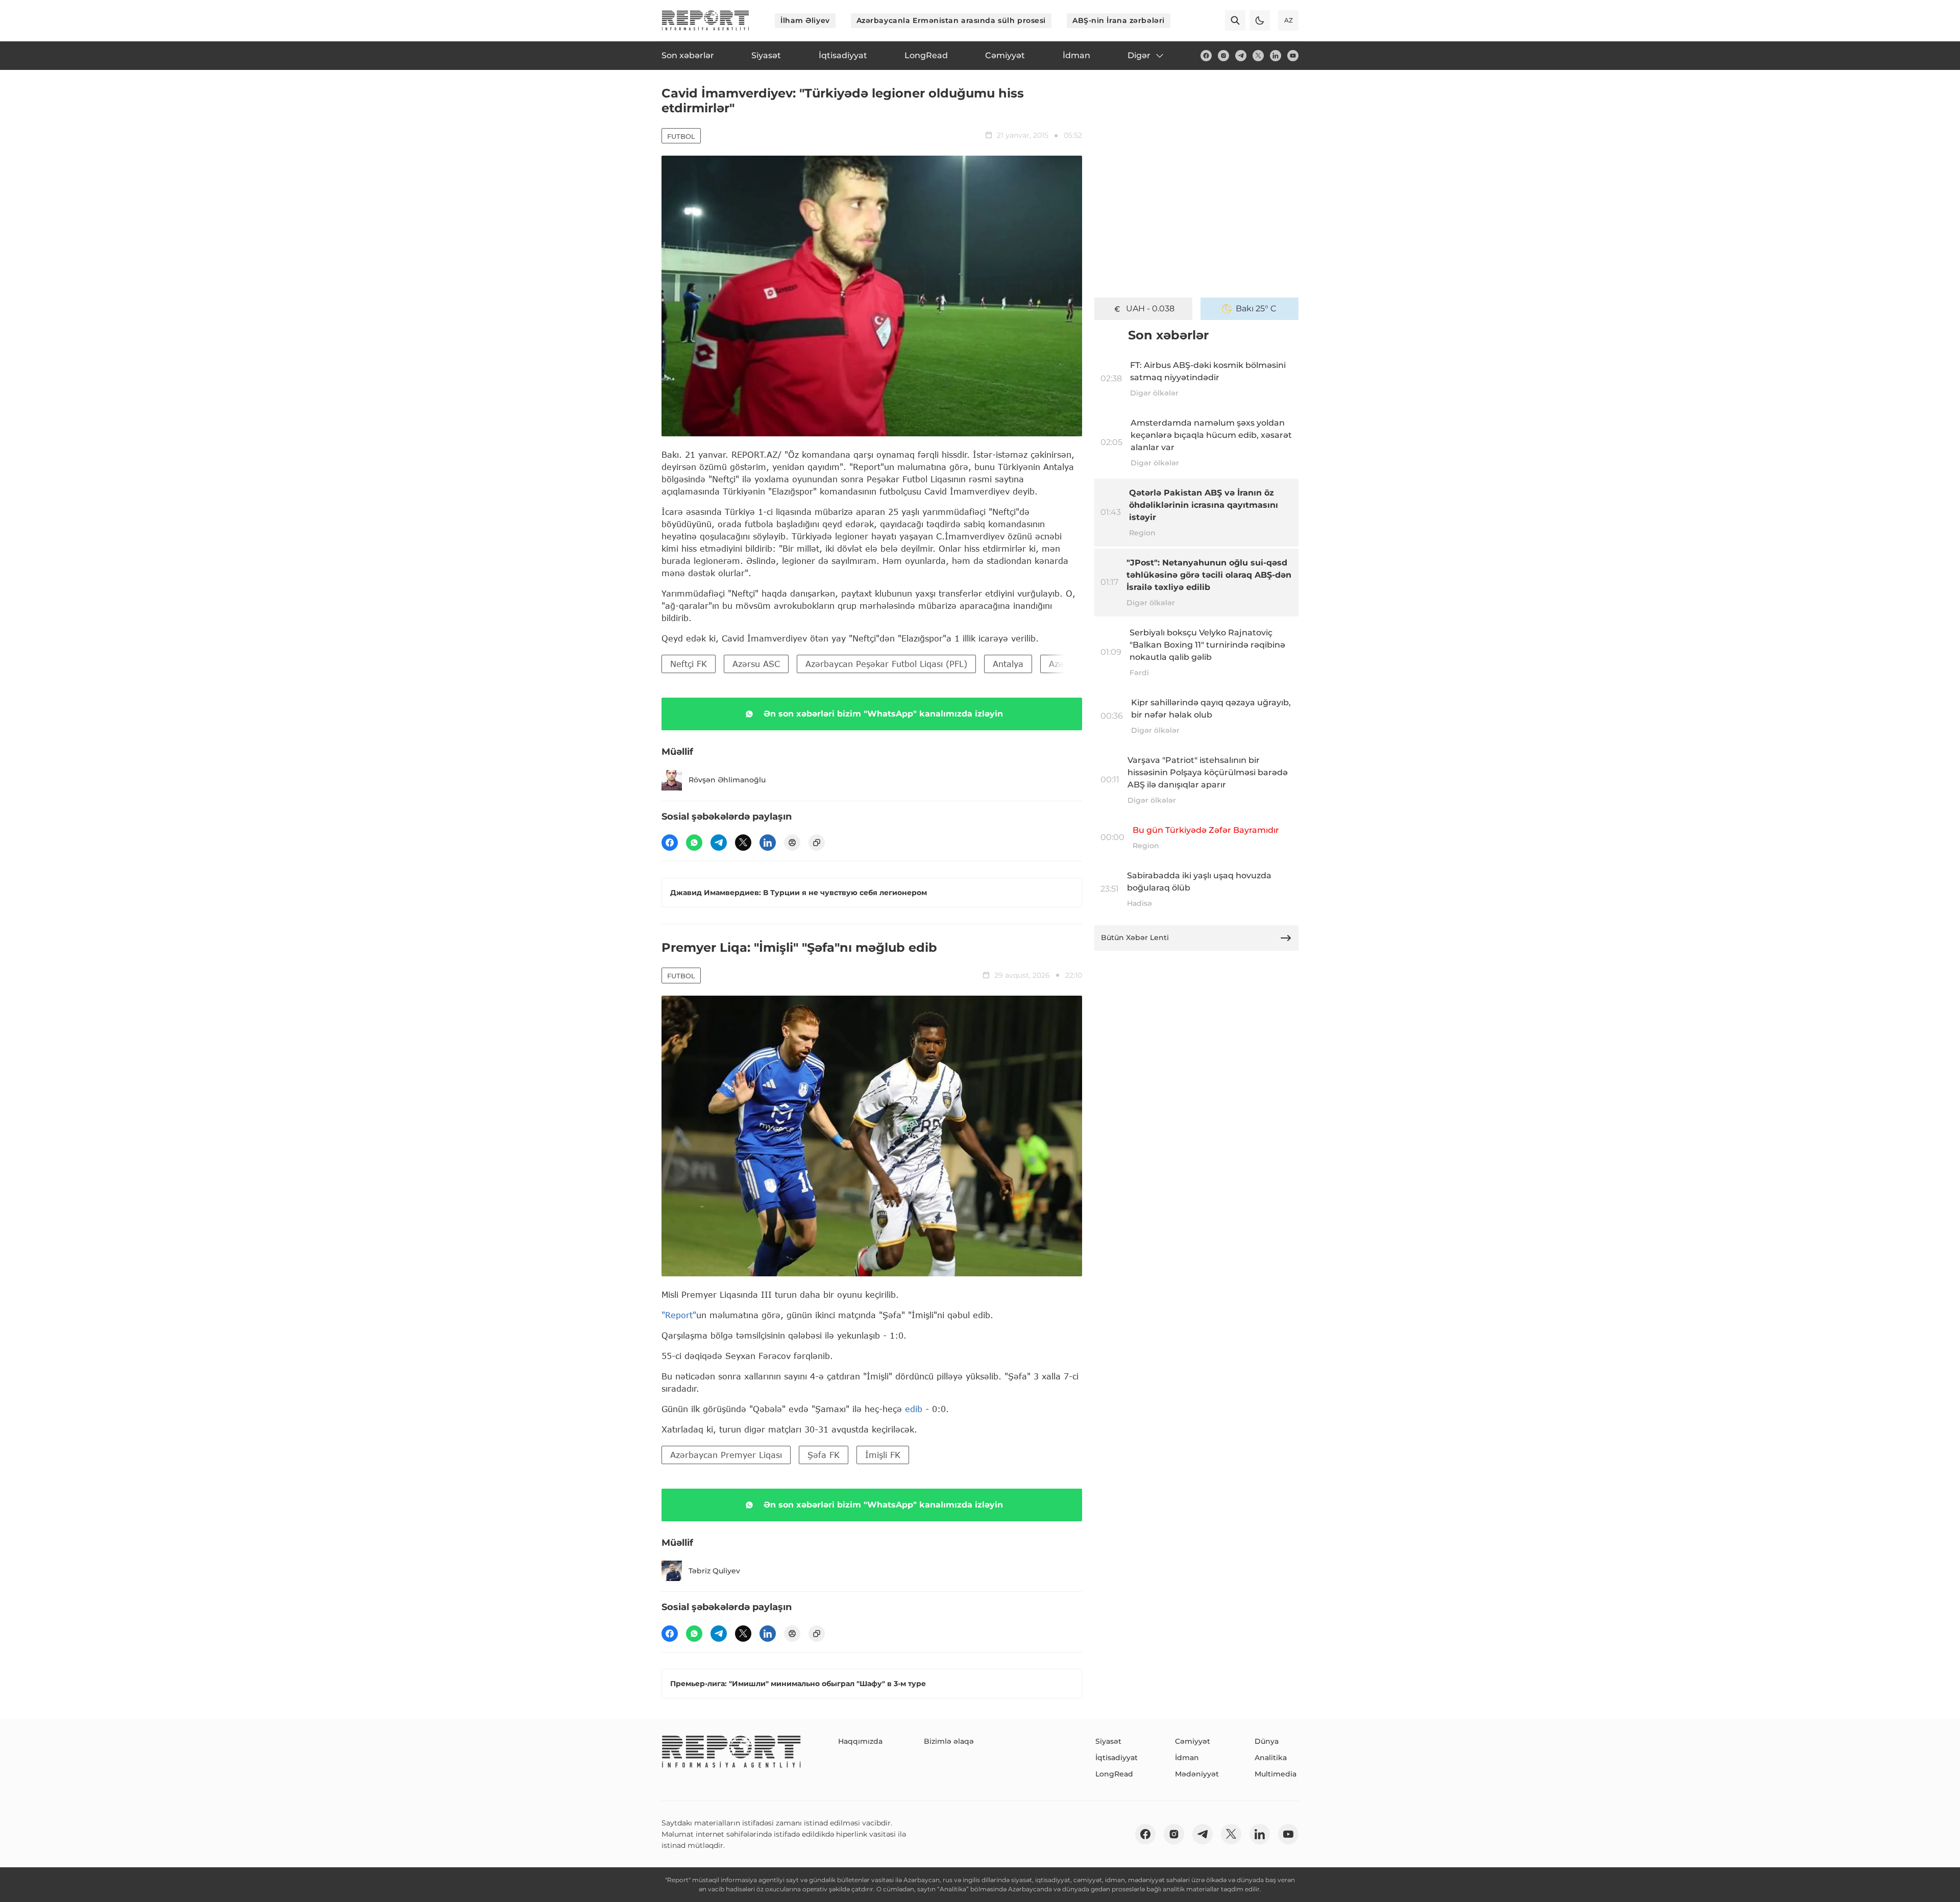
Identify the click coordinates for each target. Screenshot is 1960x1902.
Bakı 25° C (1256, 308)
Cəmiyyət (1193, 1741)
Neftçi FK (689, 664)
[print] (792, 843)
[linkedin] (1276, 56)
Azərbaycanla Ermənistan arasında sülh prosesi (951, 20)
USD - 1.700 (1150, 308)
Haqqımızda (860, 1741)
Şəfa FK (824, 1455)
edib (915, 1409)
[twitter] (1258, 56)
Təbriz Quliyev (714, 1571)
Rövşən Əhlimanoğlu (727, 780)
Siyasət (1108, 1741)
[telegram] (1241, 56)
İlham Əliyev (805, 20)
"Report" (679, 1315)
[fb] (1206, 56)
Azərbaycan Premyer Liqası (726, 1455)
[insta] (1223, 56)
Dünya (1267, 1741)
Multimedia (1276, 1774)
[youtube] (1293, 56)
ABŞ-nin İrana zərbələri (1119, 20)
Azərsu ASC (756, 664)
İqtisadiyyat (1117, 1758)
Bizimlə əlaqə (949, 1741)
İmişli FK (883, 1455)
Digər (1139, 55)
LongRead (1114, 1774)
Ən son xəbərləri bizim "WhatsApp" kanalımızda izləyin (883, 714)
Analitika (1271, 1758)
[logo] (705, 20)
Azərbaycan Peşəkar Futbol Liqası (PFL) (886, 664)
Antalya (1008, 664)
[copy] (817, 843)
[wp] (694, 843)
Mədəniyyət (1197, 1774)
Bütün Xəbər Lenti (1135, 937)
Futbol (681, 136)
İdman (1187, 1758)
